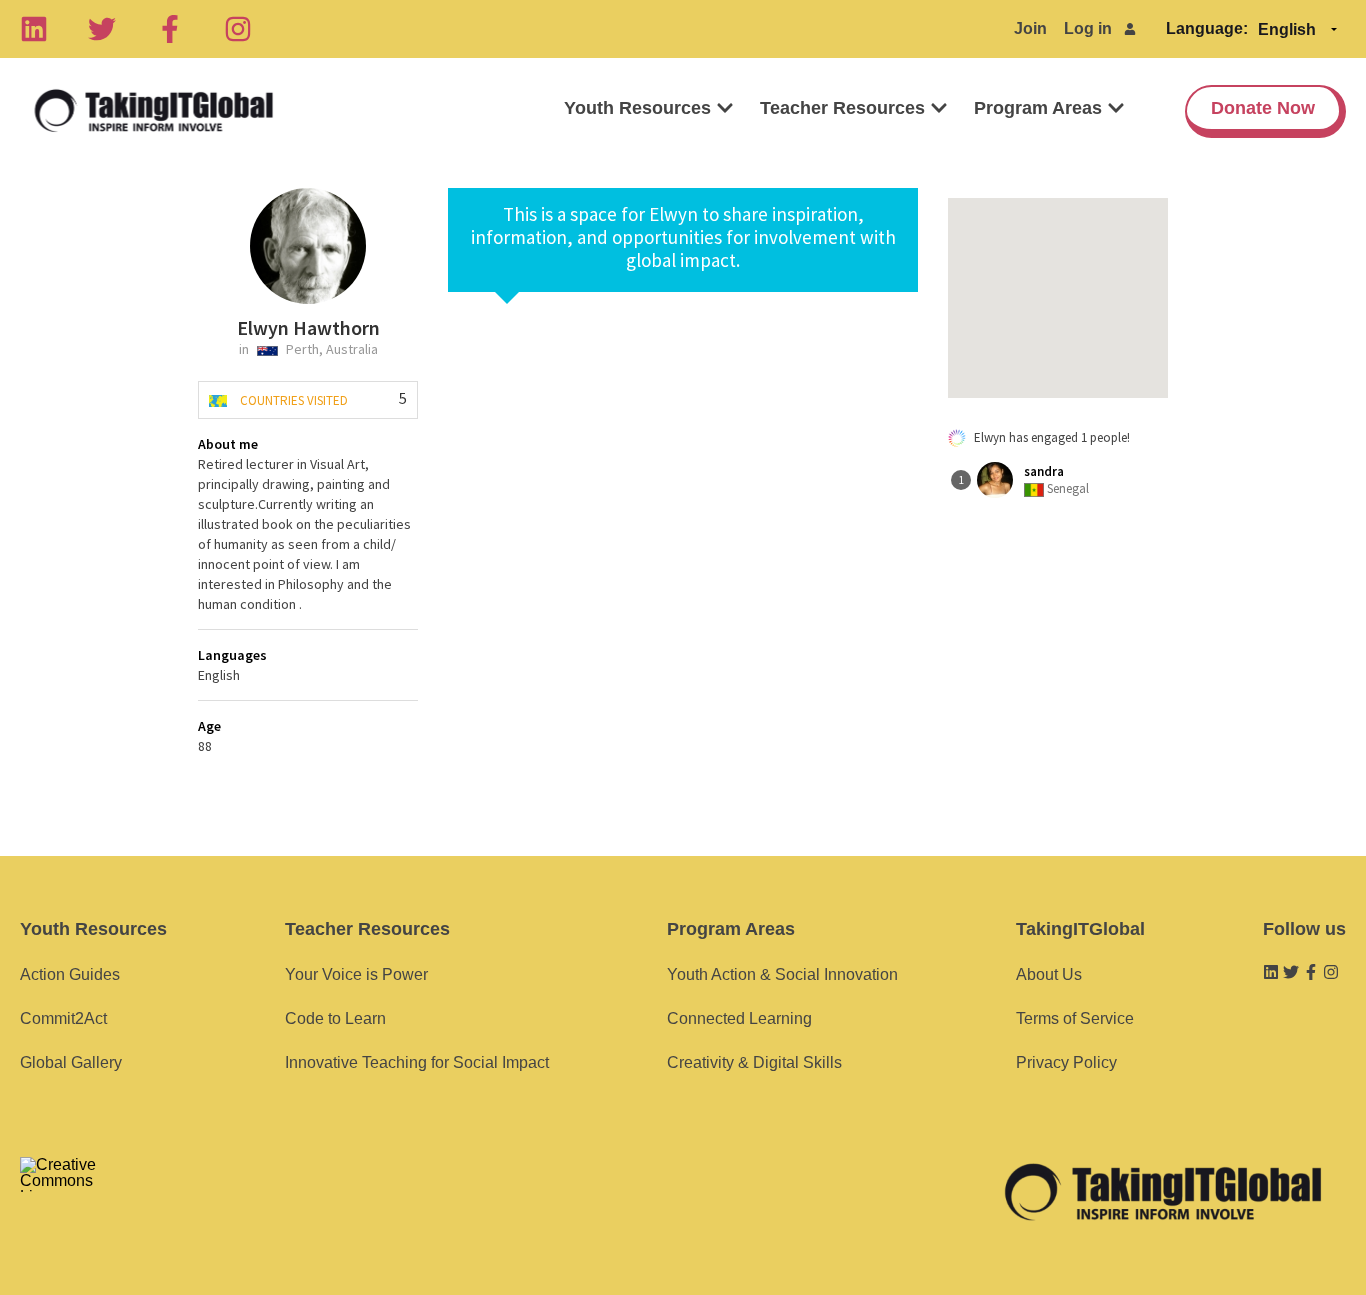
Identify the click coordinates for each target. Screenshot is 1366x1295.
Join (1030, 28)
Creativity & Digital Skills (754, 1062)
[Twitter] (102, 29)
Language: (1207, 28)
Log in (1088, 28)
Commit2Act (63, 1018)
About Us (1049, 974)
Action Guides (70, 974)
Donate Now (1263, 108)
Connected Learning (739, 1018)
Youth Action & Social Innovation (782, 974)
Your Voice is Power (356, 974)
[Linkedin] (34, 29)
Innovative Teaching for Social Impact (417, 1062)
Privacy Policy (1066, 1062)
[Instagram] (238, 29)
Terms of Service (1075, 1018)
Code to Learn (335, 1018)
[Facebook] (170, 29)
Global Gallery (71, 1062)
